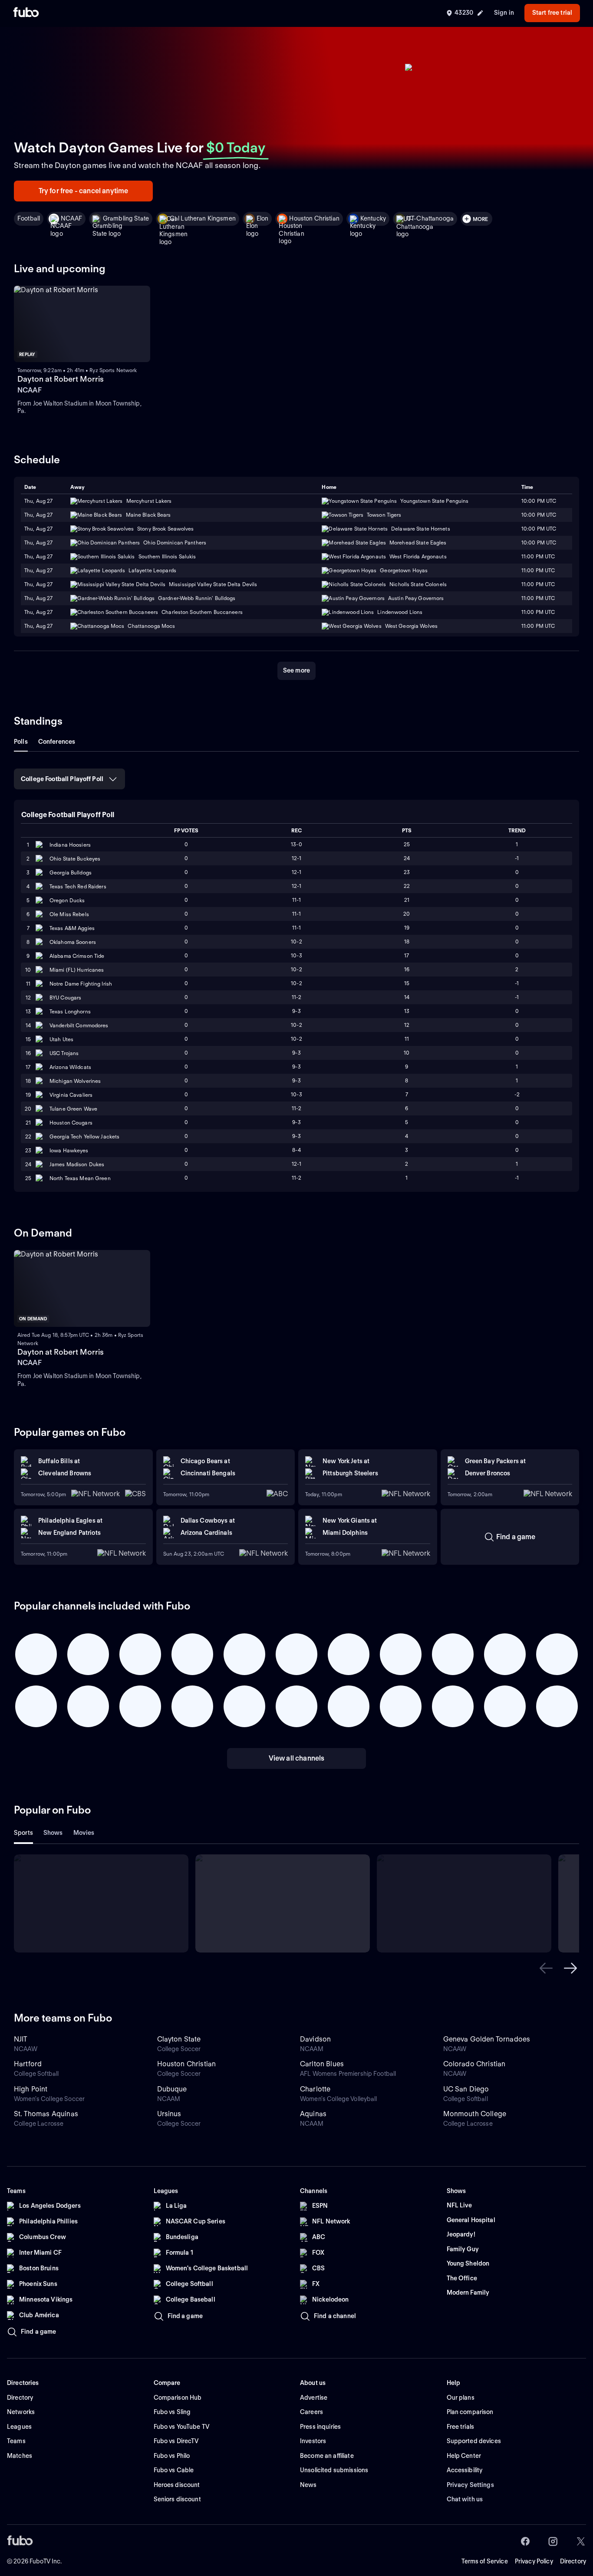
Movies (84, 1833)
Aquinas (313, 2114)
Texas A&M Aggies (72, 928)
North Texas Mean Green (80, 1178)
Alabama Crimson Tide (77, 956)
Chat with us (465, 2499)
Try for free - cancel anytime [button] (84, 191)
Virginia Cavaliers (71, 1095)
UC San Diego (466, 2089)
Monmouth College (475, 2114)
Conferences (57, 742)
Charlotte (315, 2089)
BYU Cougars (65, 998)
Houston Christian (314, 218)
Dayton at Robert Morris (61, 379)
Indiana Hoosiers (70, 845)
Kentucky (373, 218)
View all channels (297, 1758)
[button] (546, 1968)
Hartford (28, 2064)
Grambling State (126, 218)
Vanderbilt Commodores (79, 1025)
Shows (53, 1833)
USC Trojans (64, 1053)
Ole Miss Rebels (69, 914)
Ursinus (169, 2114)
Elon (263, 218)
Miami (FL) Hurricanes (77, 970)
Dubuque (172, 2089)
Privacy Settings (470, 2485)
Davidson (315, 2039)
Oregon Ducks (67, 900)
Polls (21, 742)
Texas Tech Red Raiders (78, 886)
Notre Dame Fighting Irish (81, 984)
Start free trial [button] (552, 13)
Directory (573, 2561)
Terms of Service (485, 2561)
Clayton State (179, 2039)
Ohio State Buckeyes (75, 859)
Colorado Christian (474, 2064)
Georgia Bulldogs (71, 872)
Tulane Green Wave (73, 1109)
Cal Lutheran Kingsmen (203, 218)
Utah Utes (61, 1039)
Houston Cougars (71, 1123)
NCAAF (71, 218)
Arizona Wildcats (70, 1067)
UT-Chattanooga (430, 218)
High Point (31, 2089)
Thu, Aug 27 (38, 515)
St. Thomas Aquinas (46, 2114)
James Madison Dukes (77, 1164)
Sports (23, 1833)
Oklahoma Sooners (73, 942)
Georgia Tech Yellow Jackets (84, 1136)
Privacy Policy (534, 2561)
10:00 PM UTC (539, 515)
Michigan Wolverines (75, 1081)
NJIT (21, 2039)
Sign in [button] (504, 13)
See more (296, 670)
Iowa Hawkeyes (69, 1150)
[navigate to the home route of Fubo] (26, 13)
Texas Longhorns (70, 1011)
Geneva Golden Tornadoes (487, 2039)
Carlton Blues (322, 2064)
